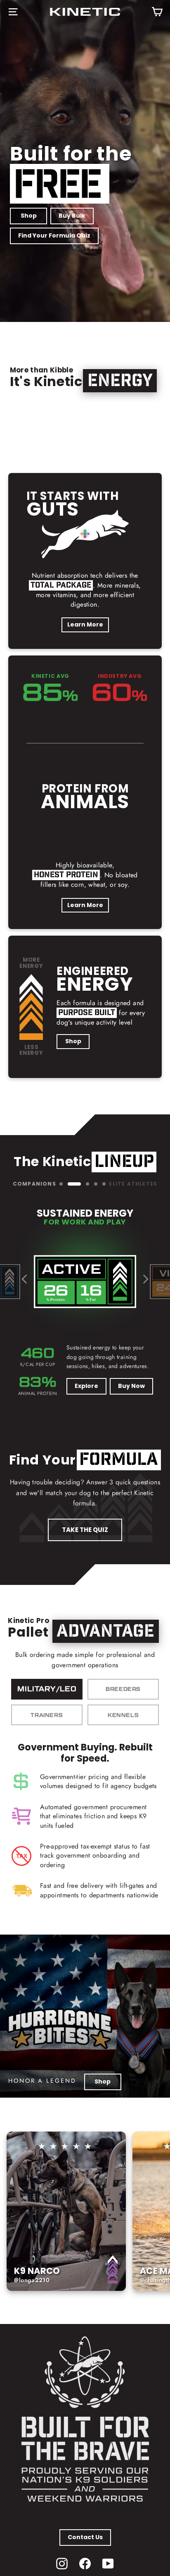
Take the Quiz (85, 1530)
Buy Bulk (72, 216)
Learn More (85, 624)
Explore (86, 1386)
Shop (29, 216)
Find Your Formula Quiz (54, 235)
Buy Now (131, 1386)
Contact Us (85, 2537)
